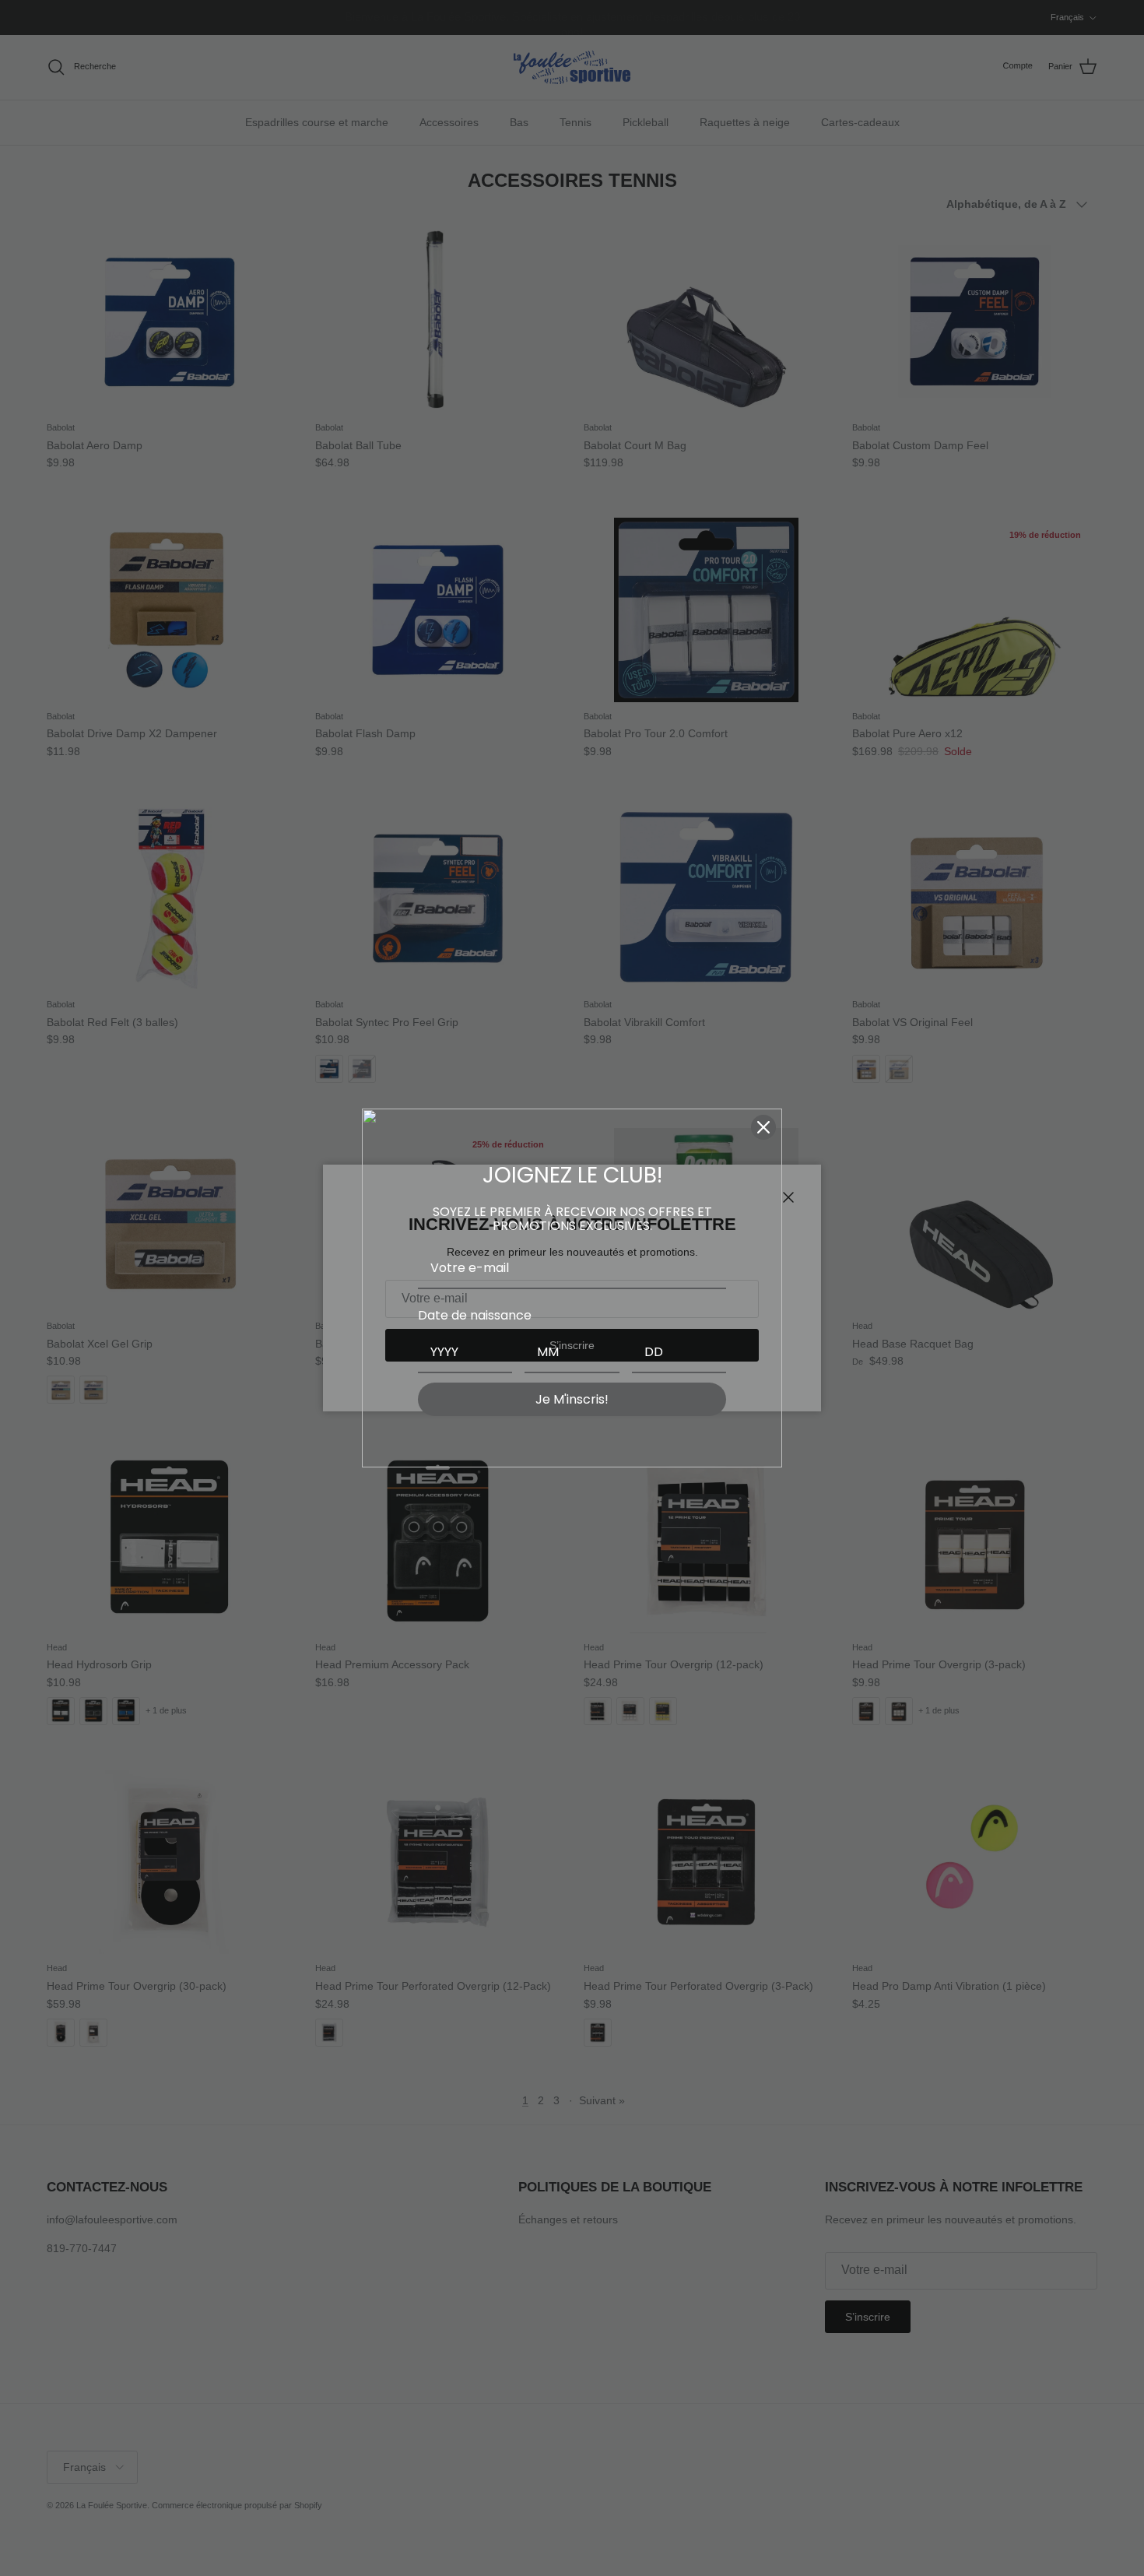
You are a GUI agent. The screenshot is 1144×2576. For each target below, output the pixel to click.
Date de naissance (475, 1315)
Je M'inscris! (572, 1399)
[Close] (763, 1127)
